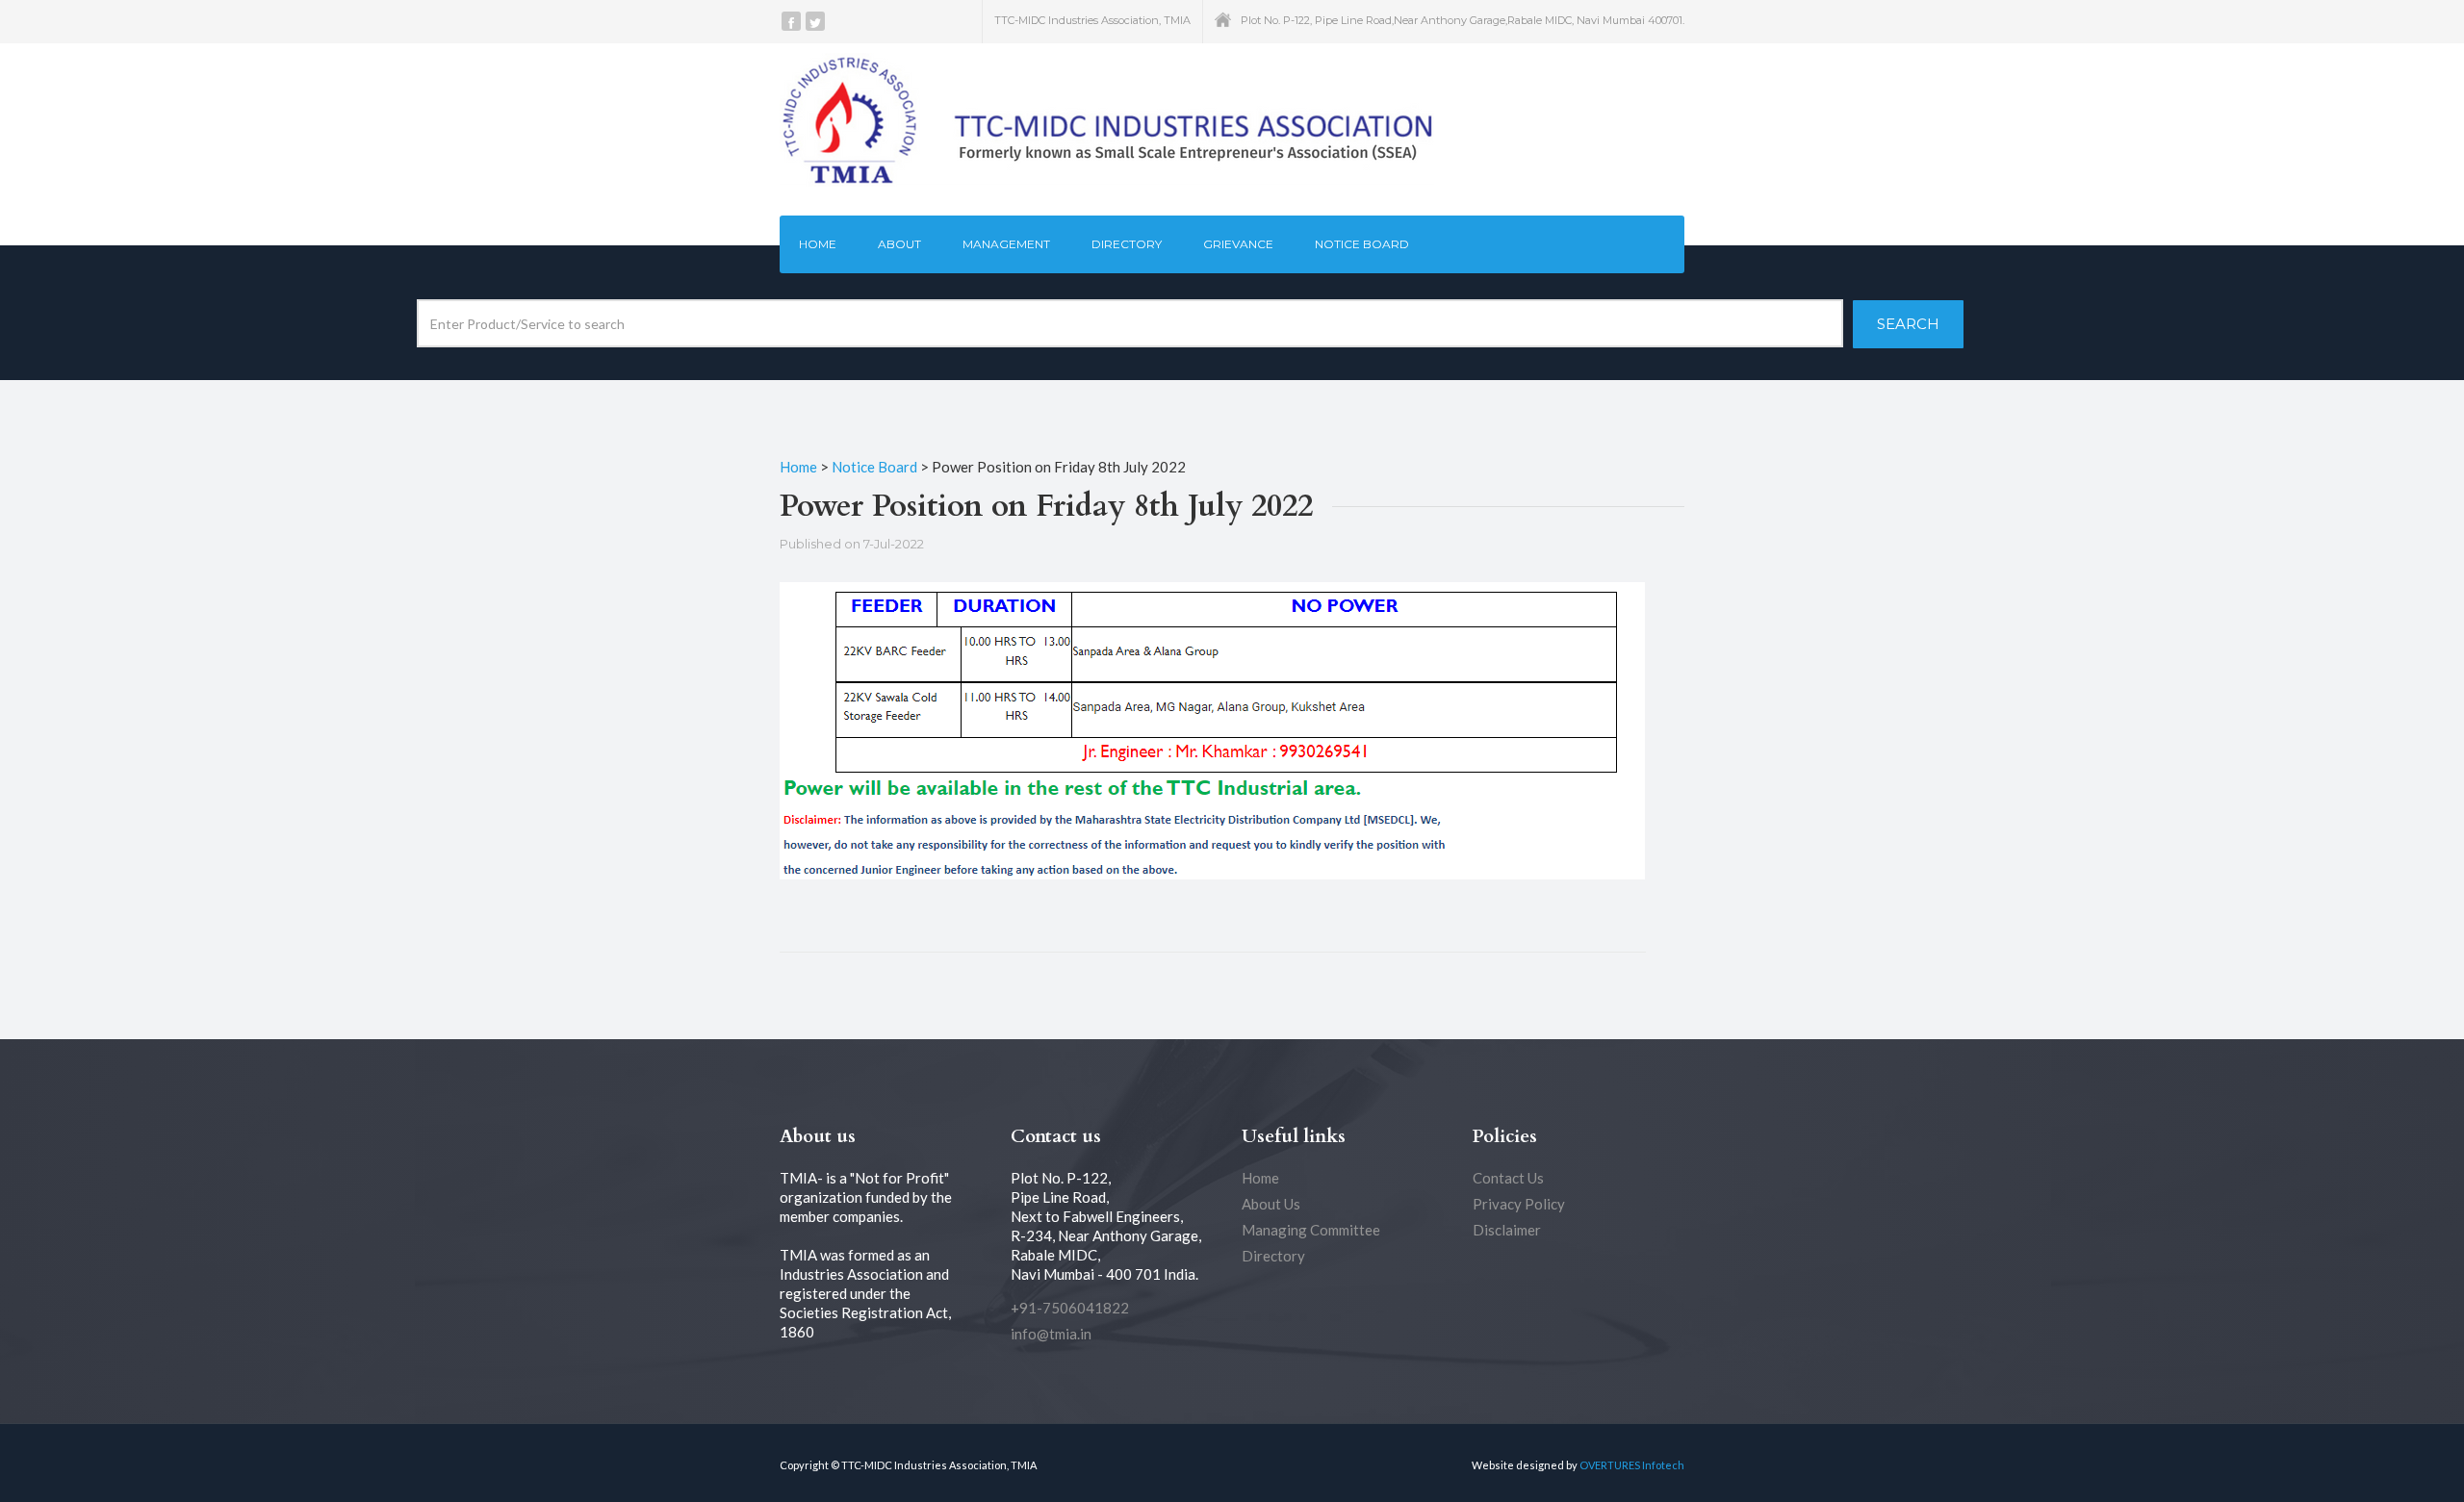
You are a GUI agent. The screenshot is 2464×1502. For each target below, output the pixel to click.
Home (818, 244)
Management (1006, 244)
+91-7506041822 (1070, 1308)
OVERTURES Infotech (1632, 1465)
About (899, 244)
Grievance (1238, 244)
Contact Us (1508, 1178)
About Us (1271, 1204)
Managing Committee (1311, 1230)
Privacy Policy (1519, 1204)
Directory (1127, 244)
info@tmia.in (1051, 1334)
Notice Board (1362, 244)
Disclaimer (1507, 1230)
